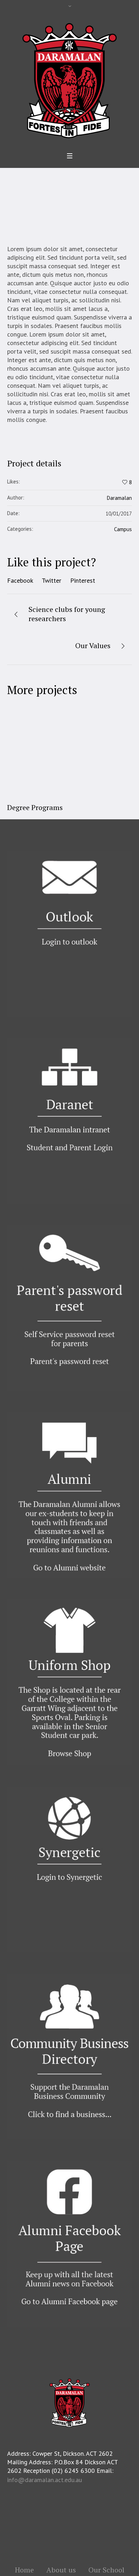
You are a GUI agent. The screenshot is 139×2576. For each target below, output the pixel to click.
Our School (106, 2570)
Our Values (93, 646)
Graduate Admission (51, 807)
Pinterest (83, 580)
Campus (123, 529)
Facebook (20, 580)
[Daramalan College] (69, 80)
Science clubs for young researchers (67, 614)
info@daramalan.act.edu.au (45, 2480)
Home (53, 201)
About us (61, 2570)
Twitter (52, 580)
